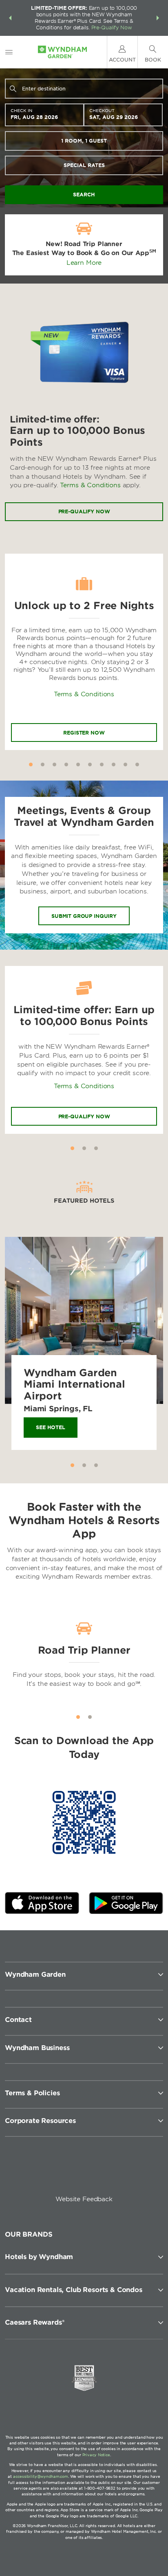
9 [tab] (125, 764)
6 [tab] (90, 764)
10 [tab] (137, 764)
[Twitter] (85, 2172)
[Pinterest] (124, 2172)
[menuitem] (9, 52)
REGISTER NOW (84, 733)
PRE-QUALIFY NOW (84, 1116)
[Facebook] (46, 2172)
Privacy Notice (96, 2455)
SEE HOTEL (51, 1427)
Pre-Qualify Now (112, 27)
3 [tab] (54, 764)
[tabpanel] (84, 652)
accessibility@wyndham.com (41, 2476)
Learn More (84, 263)
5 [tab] (78, 764)
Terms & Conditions (90, 485)
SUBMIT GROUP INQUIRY (84, 916)
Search (84, 195)
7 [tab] (102, 764)
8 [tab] (114, 764)
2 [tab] (43, 764)
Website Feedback (84, 2199)
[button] (10, 18)
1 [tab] (31, 764)
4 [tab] (66, 764)
